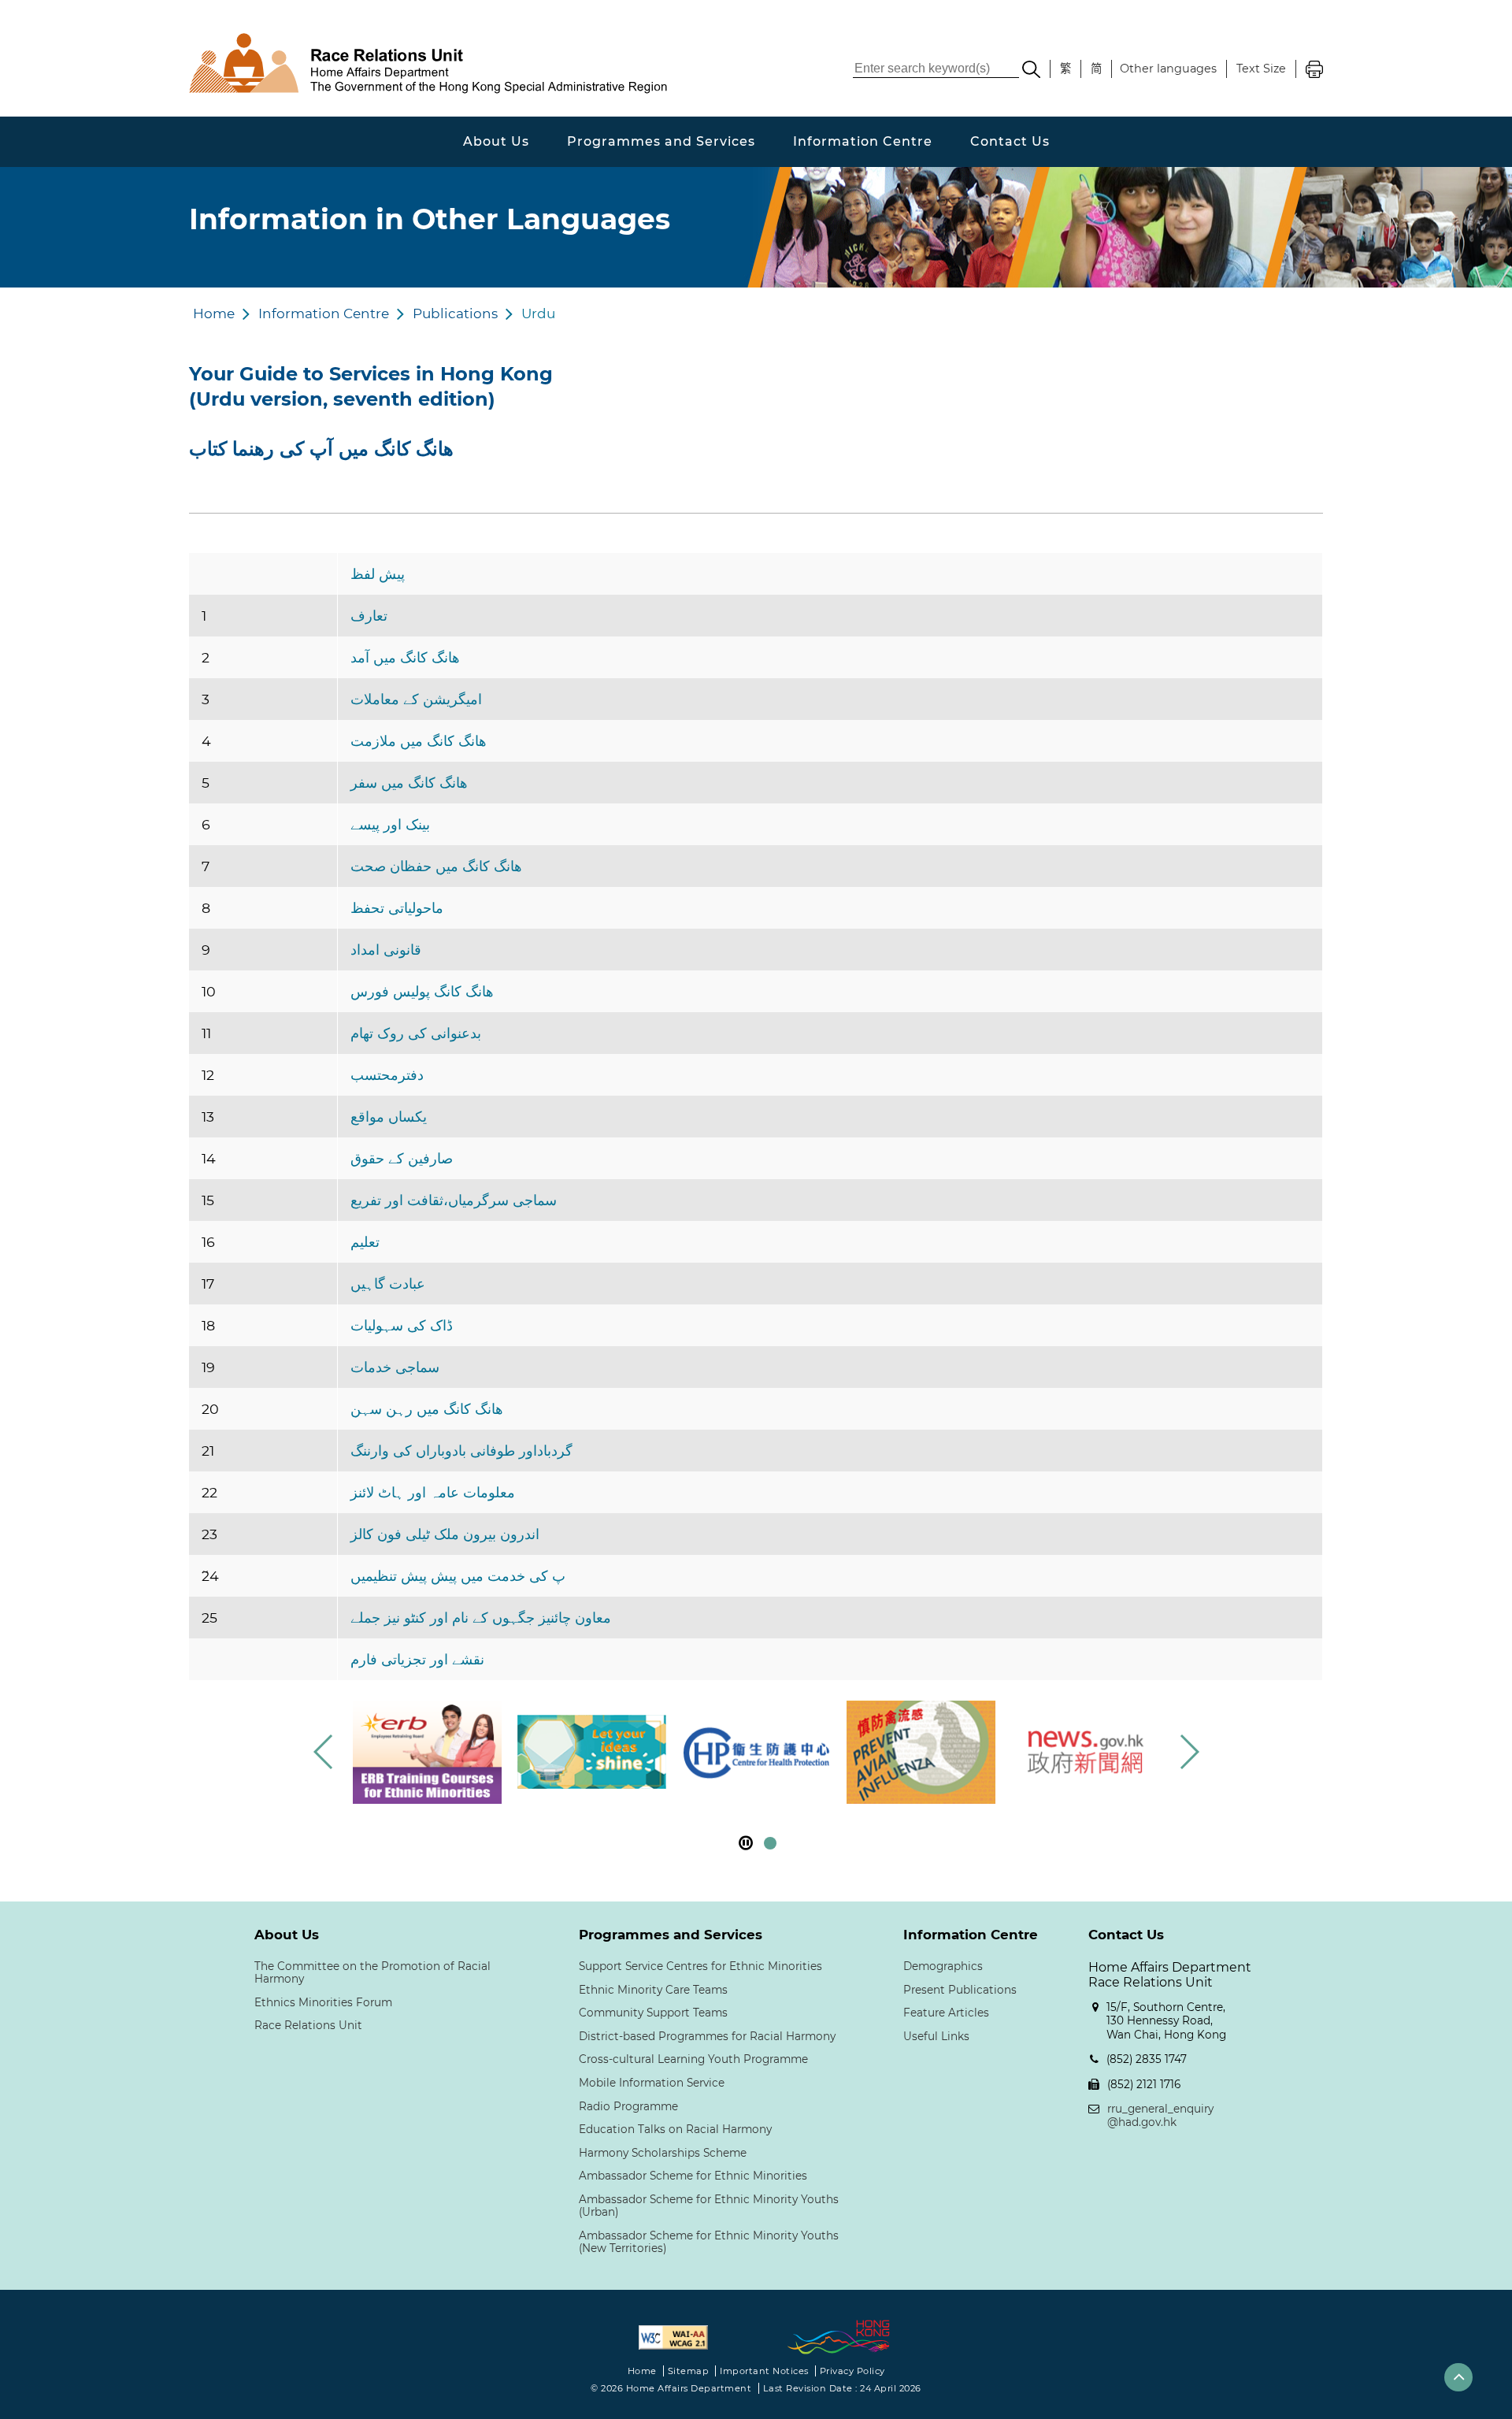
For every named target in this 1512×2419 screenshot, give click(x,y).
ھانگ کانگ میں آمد (405, 657)
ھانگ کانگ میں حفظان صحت (436, 866)
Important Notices (764, 2371)
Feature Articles (946, 2013)
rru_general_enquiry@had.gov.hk (1160, 2116)
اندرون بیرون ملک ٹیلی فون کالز (445, 1534)
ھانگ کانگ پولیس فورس (422, 991)
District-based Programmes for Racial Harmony (707, 2036)
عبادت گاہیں (388, 1284)
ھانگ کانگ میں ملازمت (419, 741)
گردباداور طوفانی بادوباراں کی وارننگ (461, 1451)
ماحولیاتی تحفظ (397, 908)
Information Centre (863, 141)
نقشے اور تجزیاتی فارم (417, 1659)
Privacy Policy (852, 2371)
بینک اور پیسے (390, 824)
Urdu (538, 314)
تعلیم (365, 1242)
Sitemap (689, 2371)
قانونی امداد (386, 950)
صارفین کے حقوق (402, 1158)
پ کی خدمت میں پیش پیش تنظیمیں (458, 1576)
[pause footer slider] (746, 1843)
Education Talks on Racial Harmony (675, 2129)
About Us (496, 141)
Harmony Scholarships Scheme (663, 2153)
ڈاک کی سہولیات (402, 1325)
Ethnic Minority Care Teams (653, 1990)
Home (214, 314)
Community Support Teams (653, 2013)
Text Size (1261, 69)
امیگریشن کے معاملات (416, 699)
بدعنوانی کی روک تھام (416, 1033)
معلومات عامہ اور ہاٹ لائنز (433, 1492)
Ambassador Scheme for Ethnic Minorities (693, 2176)
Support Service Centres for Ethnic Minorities (700, 1966)
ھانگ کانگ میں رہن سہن (427, 1409)
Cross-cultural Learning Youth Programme (693, 2059)
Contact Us (1010, 141)
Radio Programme (628, 2106)
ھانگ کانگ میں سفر (409, 783)
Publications (455, 314)
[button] (1189, 1752)
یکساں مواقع (389, 1117)
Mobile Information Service (652, 2083)
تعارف (369, 616)
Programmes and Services (661, 141)
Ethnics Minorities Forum (323, 2002)
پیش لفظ (378, 574)
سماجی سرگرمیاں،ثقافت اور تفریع (454, 1200)
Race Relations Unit (308, 2025)
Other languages (1168, 69)
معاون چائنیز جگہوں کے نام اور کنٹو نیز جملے (481, 1618)
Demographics (943, 1966)
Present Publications (960, 1990)
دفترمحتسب (387, 1075)
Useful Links (936, 2036)
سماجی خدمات (395, 1367)
